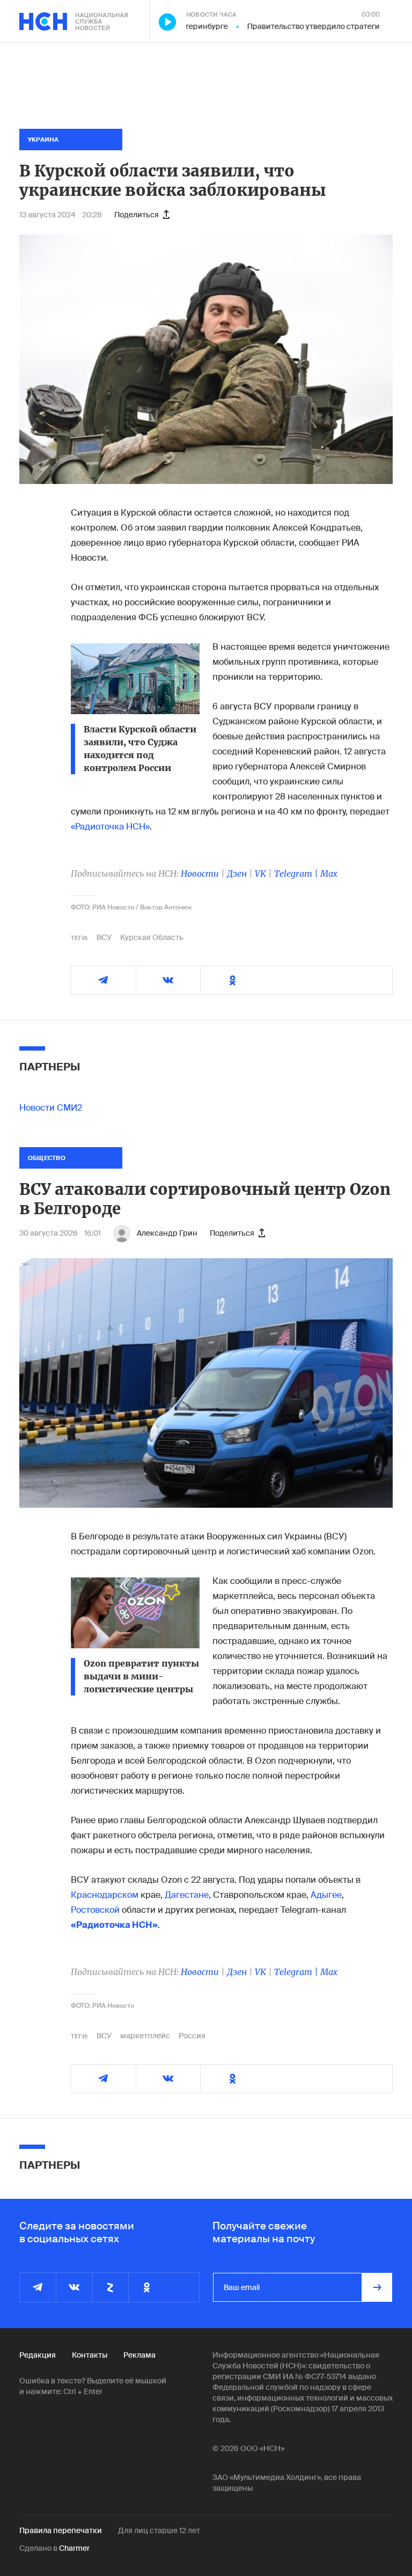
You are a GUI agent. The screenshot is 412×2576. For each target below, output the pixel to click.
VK (260, 874)
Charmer (74, 2548)
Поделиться (137, 215)
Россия (192, 2036)
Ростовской (95, 1910)
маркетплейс (145, 2036)
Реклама (139, 2355)
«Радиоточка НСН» (110, 827)
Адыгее (326, 1895)
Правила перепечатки (61, 2530)
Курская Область (152, 937)
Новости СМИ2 (51, 1108)
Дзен (237, 874)
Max (329, 874)
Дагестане (187, 1895)
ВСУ (104, 937)
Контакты (90, 2355)
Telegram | (297, 874)
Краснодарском (105, 1895)
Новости (200, 874)
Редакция (38, 2355)
